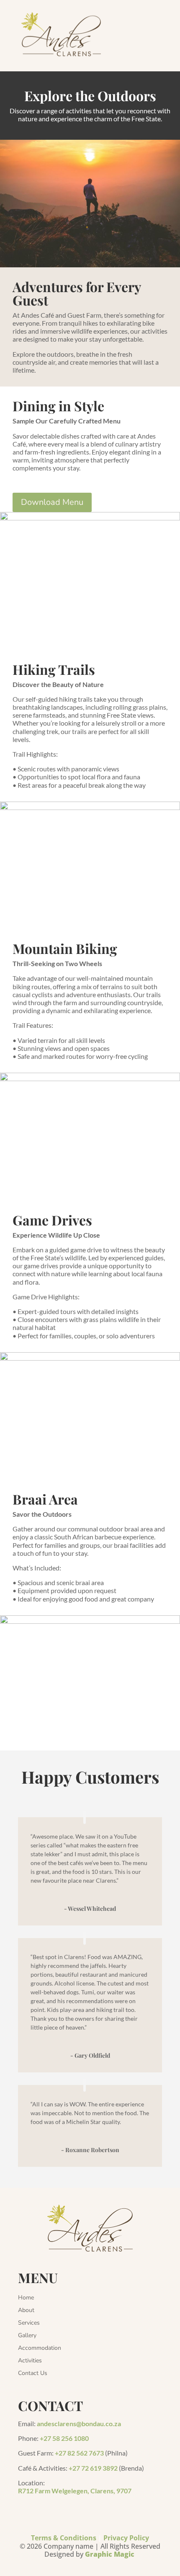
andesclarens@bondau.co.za (79, 2423)
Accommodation (40, 2349)
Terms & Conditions (64, 2538)
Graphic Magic (111, 2554)
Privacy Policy (126, 2538)
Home (26, 2298)
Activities (30, 2361)
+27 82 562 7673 (79, 2453)
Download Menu (52, 502)
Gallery (27, 2336)
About (26, 2311)
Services (29, 2323)
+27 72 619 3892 (93, 2468)
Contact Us (33, 2374)
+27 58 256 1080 (64, 2438)
